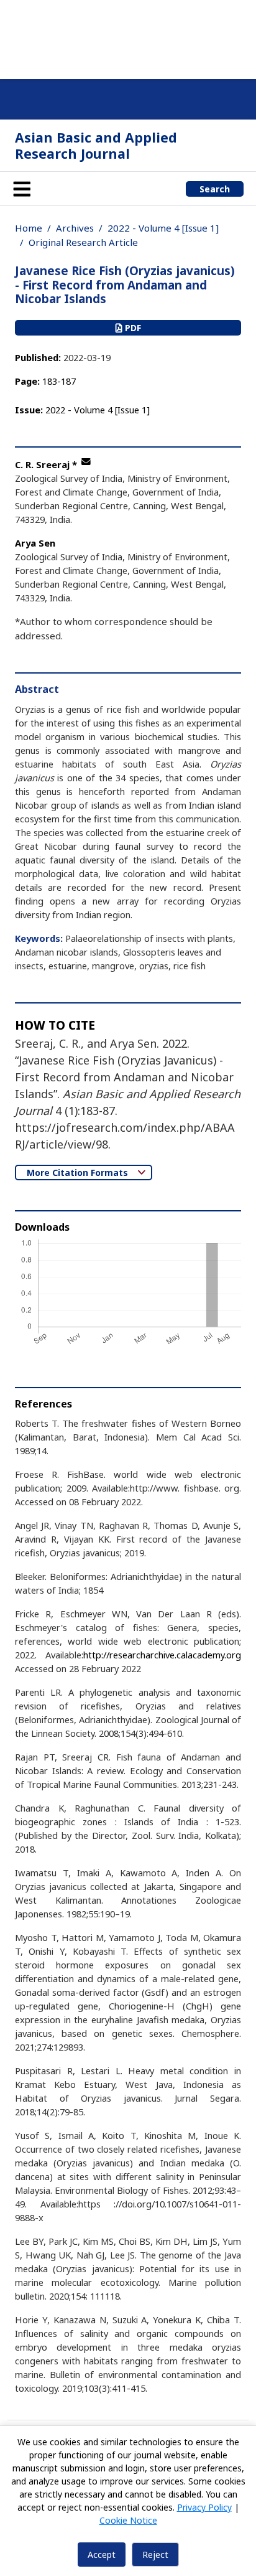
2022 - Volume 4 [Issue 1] (163, 228)
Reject (155, 2555)
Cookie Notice (128, 2520)
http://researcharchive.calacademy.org (162, 1655)
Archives (75, 228)
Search (215, 189)
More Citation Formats (79, 1173)
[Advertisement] (128, 37)
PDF (132, 328)
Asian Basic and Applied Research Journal (96, 145)
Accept (102, 2555)
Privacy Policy (204, 2507)
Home (29, 228)
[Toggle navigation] (22, 189)
